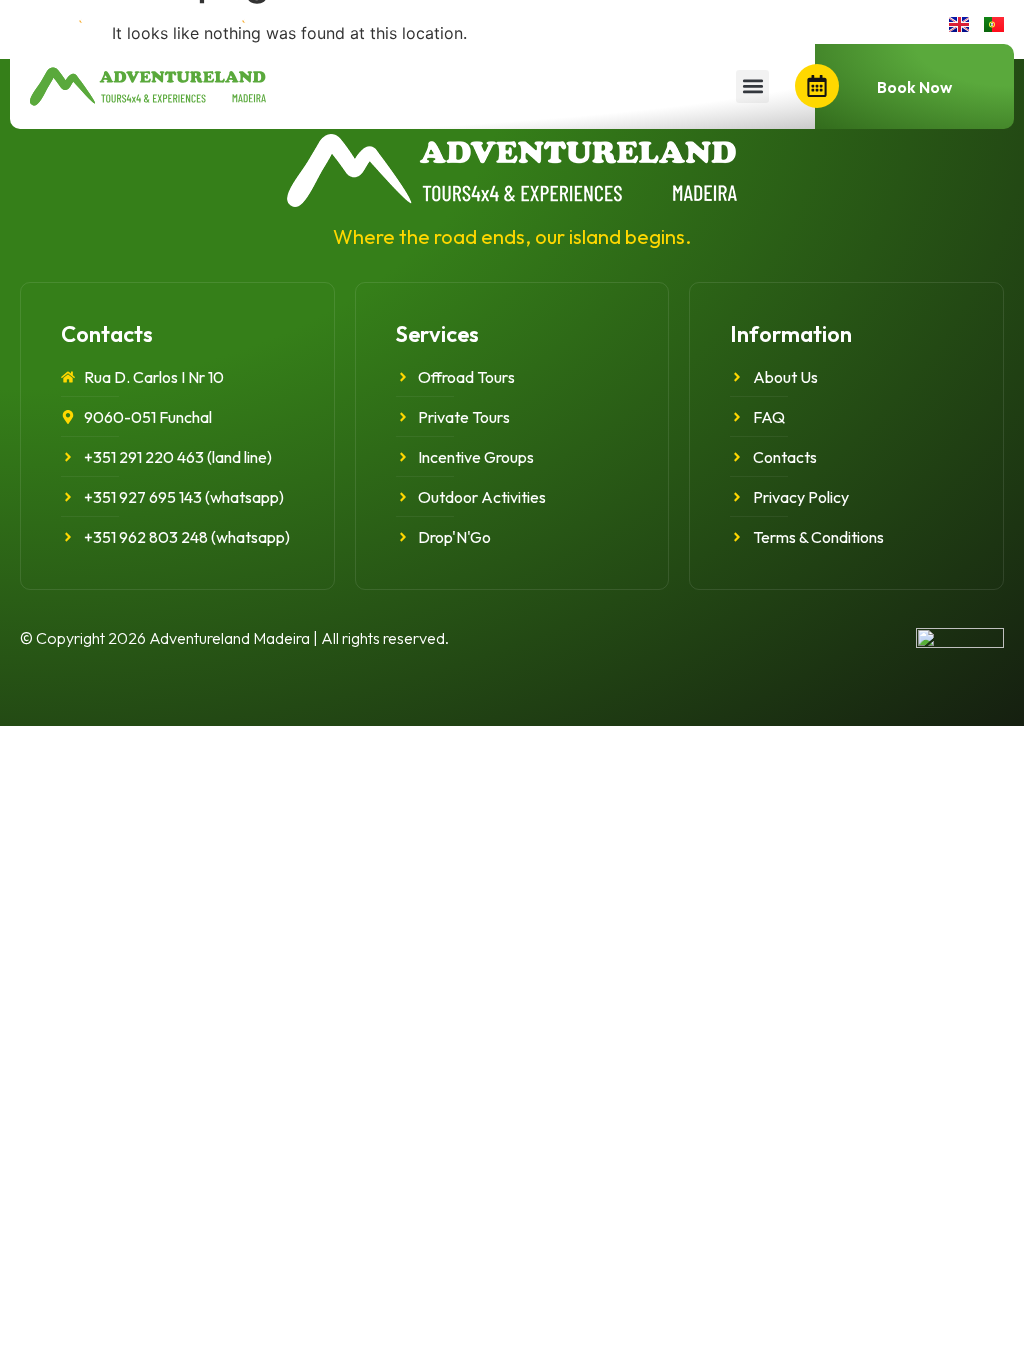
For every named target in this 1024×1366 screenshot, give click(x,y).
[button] (752, 86)
